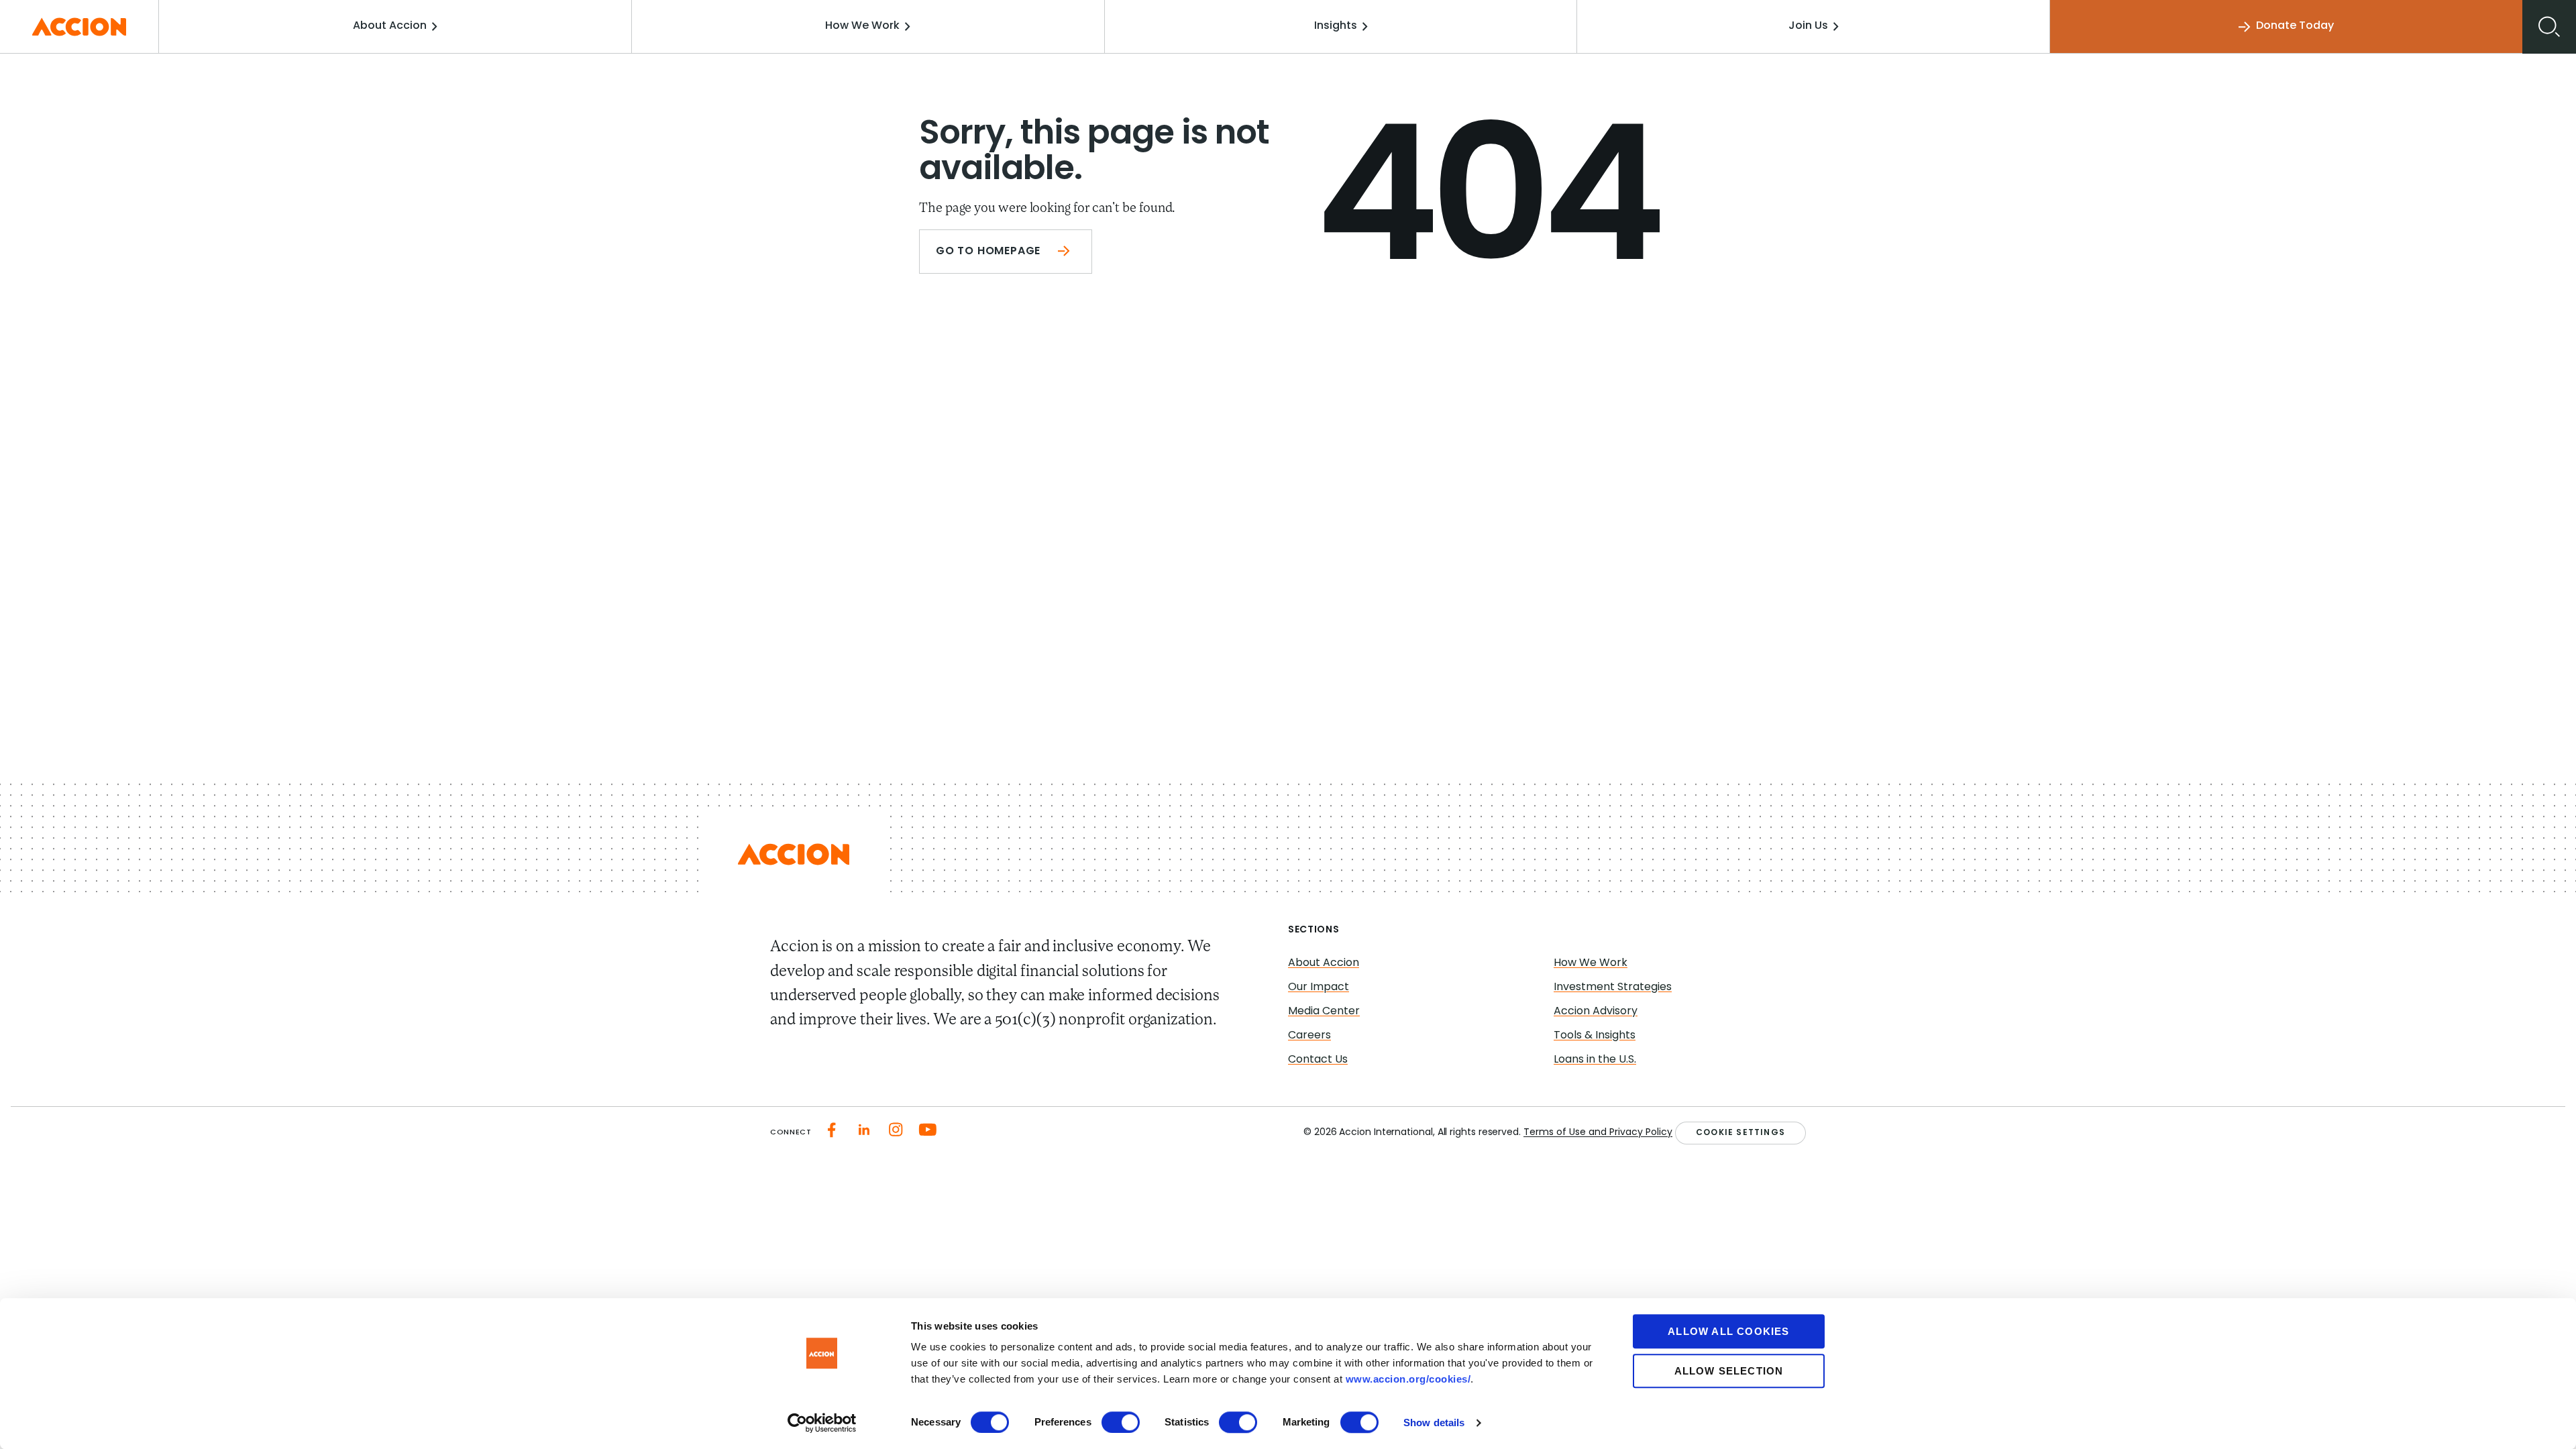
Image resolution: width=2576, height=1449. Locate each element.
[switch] (1121, 1422)
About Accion (390, 26)
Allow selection (1729, 1371)
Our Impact (1319, 987)
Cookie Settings (1740, 1133)
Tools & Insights (1595, 1036)
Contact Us (1318, 1060)
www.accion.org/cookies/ (1408, 1379)
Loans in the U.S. (1595, 1060)
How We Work (862, 26)
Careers (1309, 1036)
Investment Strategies (1613, 987)
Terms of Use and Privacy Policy (1598, 1133)
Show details (1434, 1423)
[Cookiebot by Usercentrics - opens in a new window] (822, 1423)
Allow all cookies (1728, 1331)
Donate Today (2295, 26)
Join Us (1808, 26)
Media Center (1324, 1012)
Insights (1336, 26)
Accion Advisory (1596, 1012)
